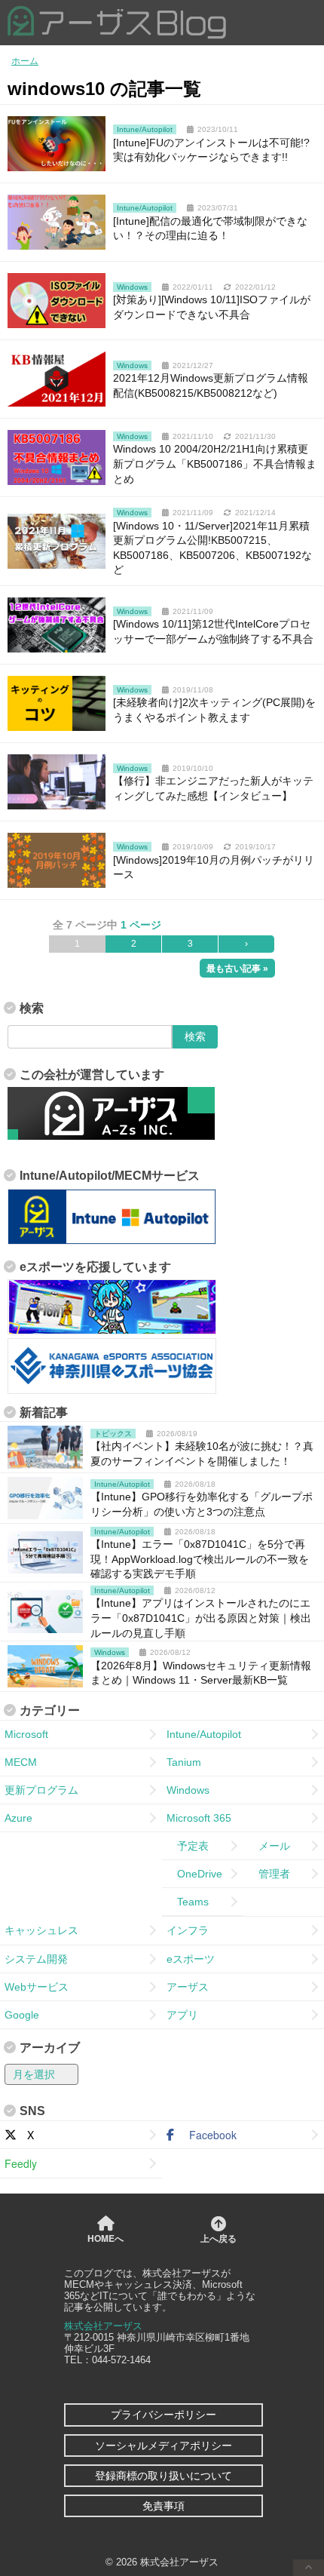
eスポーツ (191, 1959)
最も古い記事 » (237, 969)
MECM (21, 1762)
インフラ (188, 1930)
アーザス (188, 1987)
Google (22, 2015)
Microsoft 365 (199, 1818)
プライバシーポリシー (164, 2415)
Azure (18, 1818)
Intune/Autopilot (204, 1734)
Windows (188, 1790)
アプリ (182, 2015)
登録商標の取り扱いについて (164, 2476)
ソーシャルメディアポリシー (164, 2446)
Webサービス (37, 1987)
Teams (188, 1902)
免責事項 (164, 2506)
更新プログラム (41, 1790)
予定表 (188, 1846)
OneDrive (194, 1874)
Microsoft (26, 1734)
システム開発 (36, 1959)
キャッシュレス (41, 1930)
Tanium (184, 1762)
